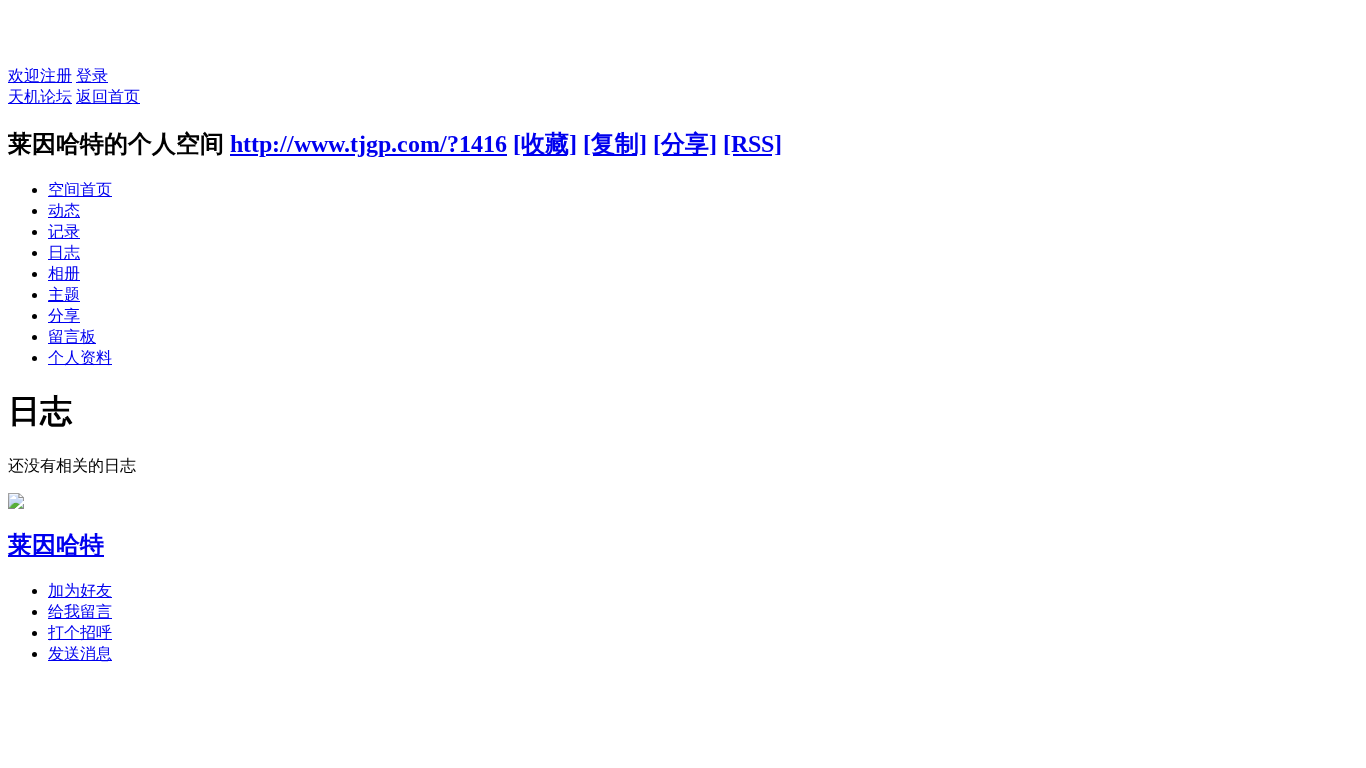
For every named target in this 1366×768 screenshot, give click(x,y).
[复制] (615, 144)
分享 (64, 315)
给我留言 (80, 611)
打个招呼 (80, 632)
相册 (64, 273)
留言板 (72, 336)
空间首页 (80, 189)
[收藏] (545, 144)
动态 (64, 210)
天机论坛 (40, 96)
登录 (92, 75)
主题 (64, 294)
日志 (64, 252)
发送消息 (80, 653)
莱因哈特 (56, 545)
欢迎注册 (40, 75)
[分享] (685, 144)
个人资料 (80, 357)
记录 (64, 231)
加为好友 (80, 590)
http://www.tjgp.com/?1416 (368, 144)
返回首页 (108, 96)
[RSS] (752, 144)
